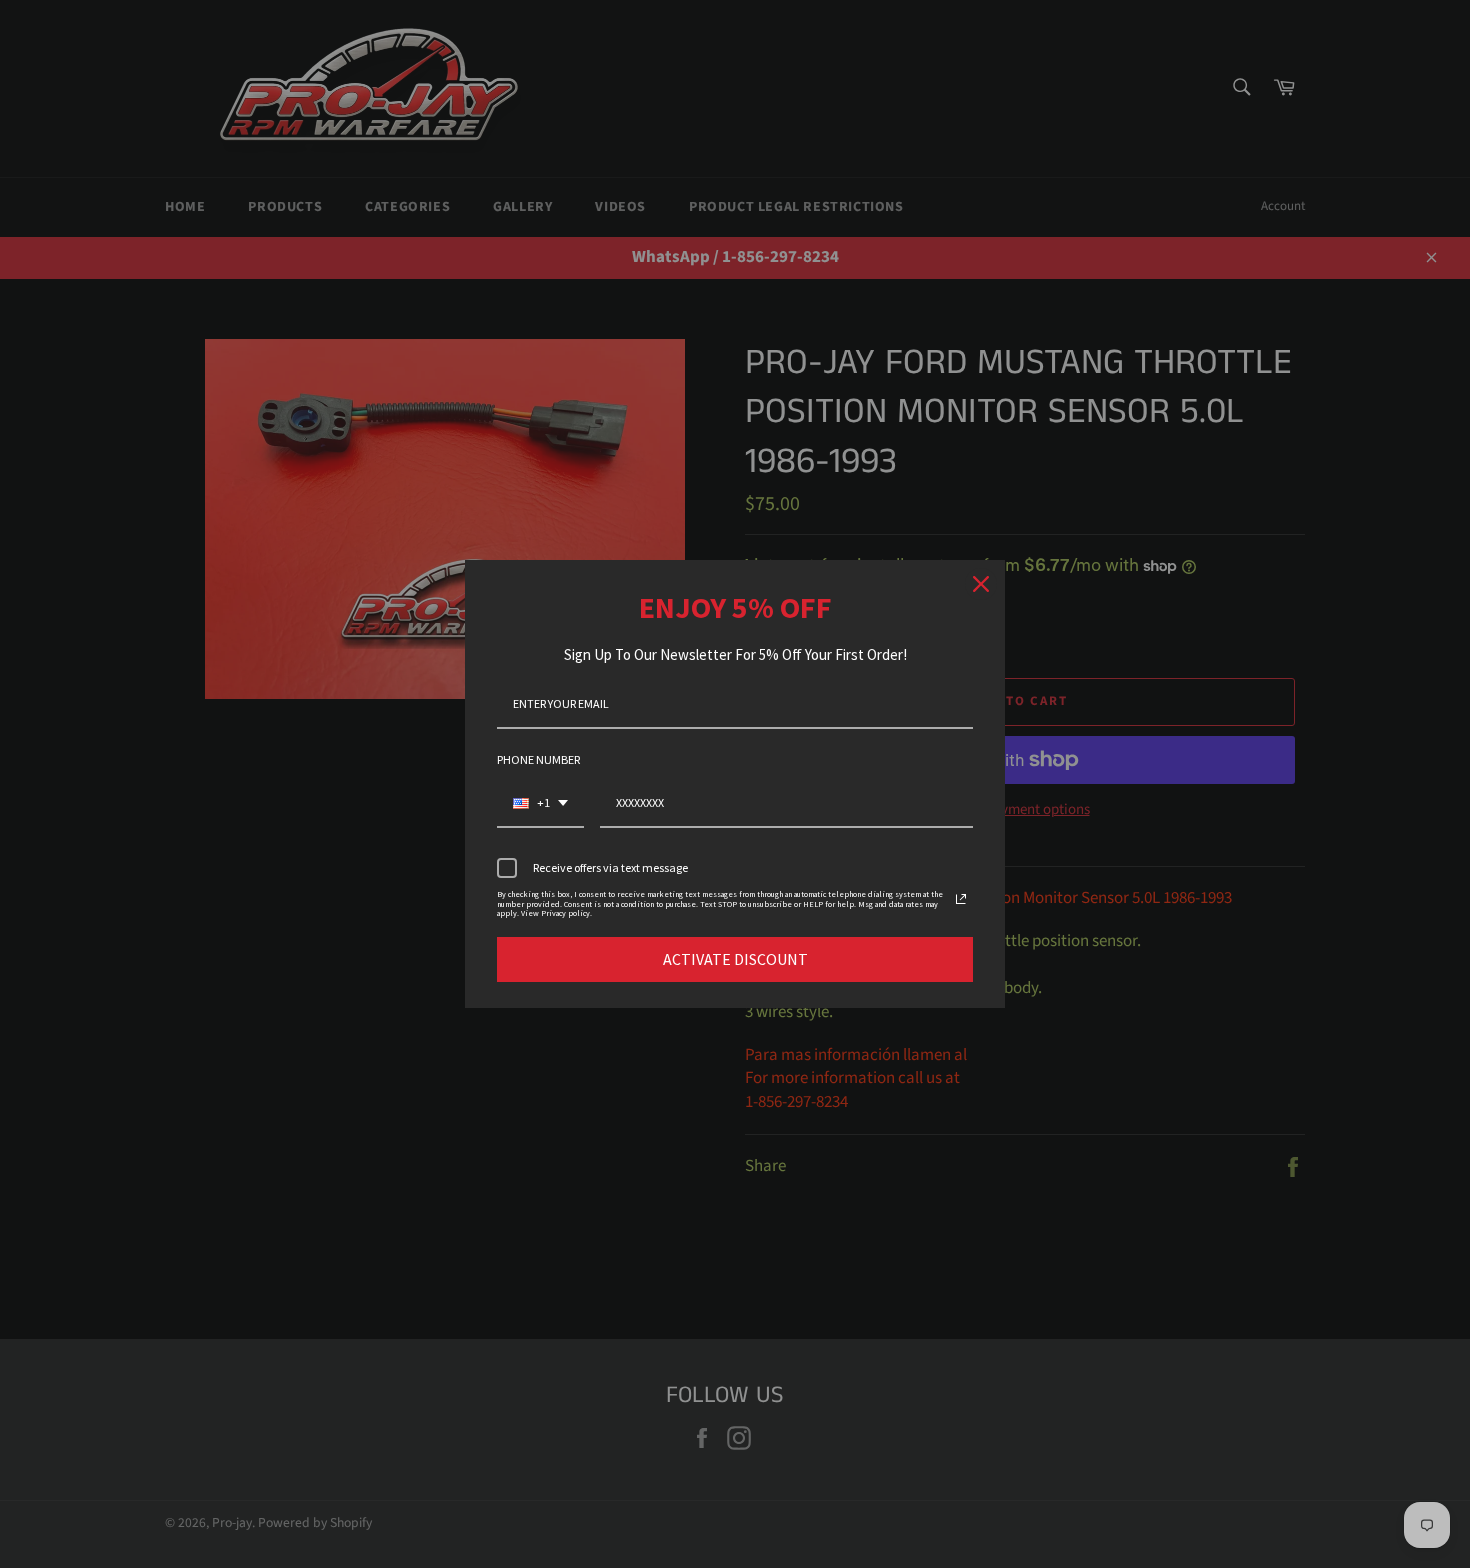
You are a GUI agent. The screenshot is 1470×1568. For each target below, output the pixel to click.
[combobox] (540, 804)
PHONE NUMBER (538, 759)
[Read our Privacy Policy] (961, 899)
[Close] (981, 584)
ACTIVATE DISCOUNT (735, 959)
